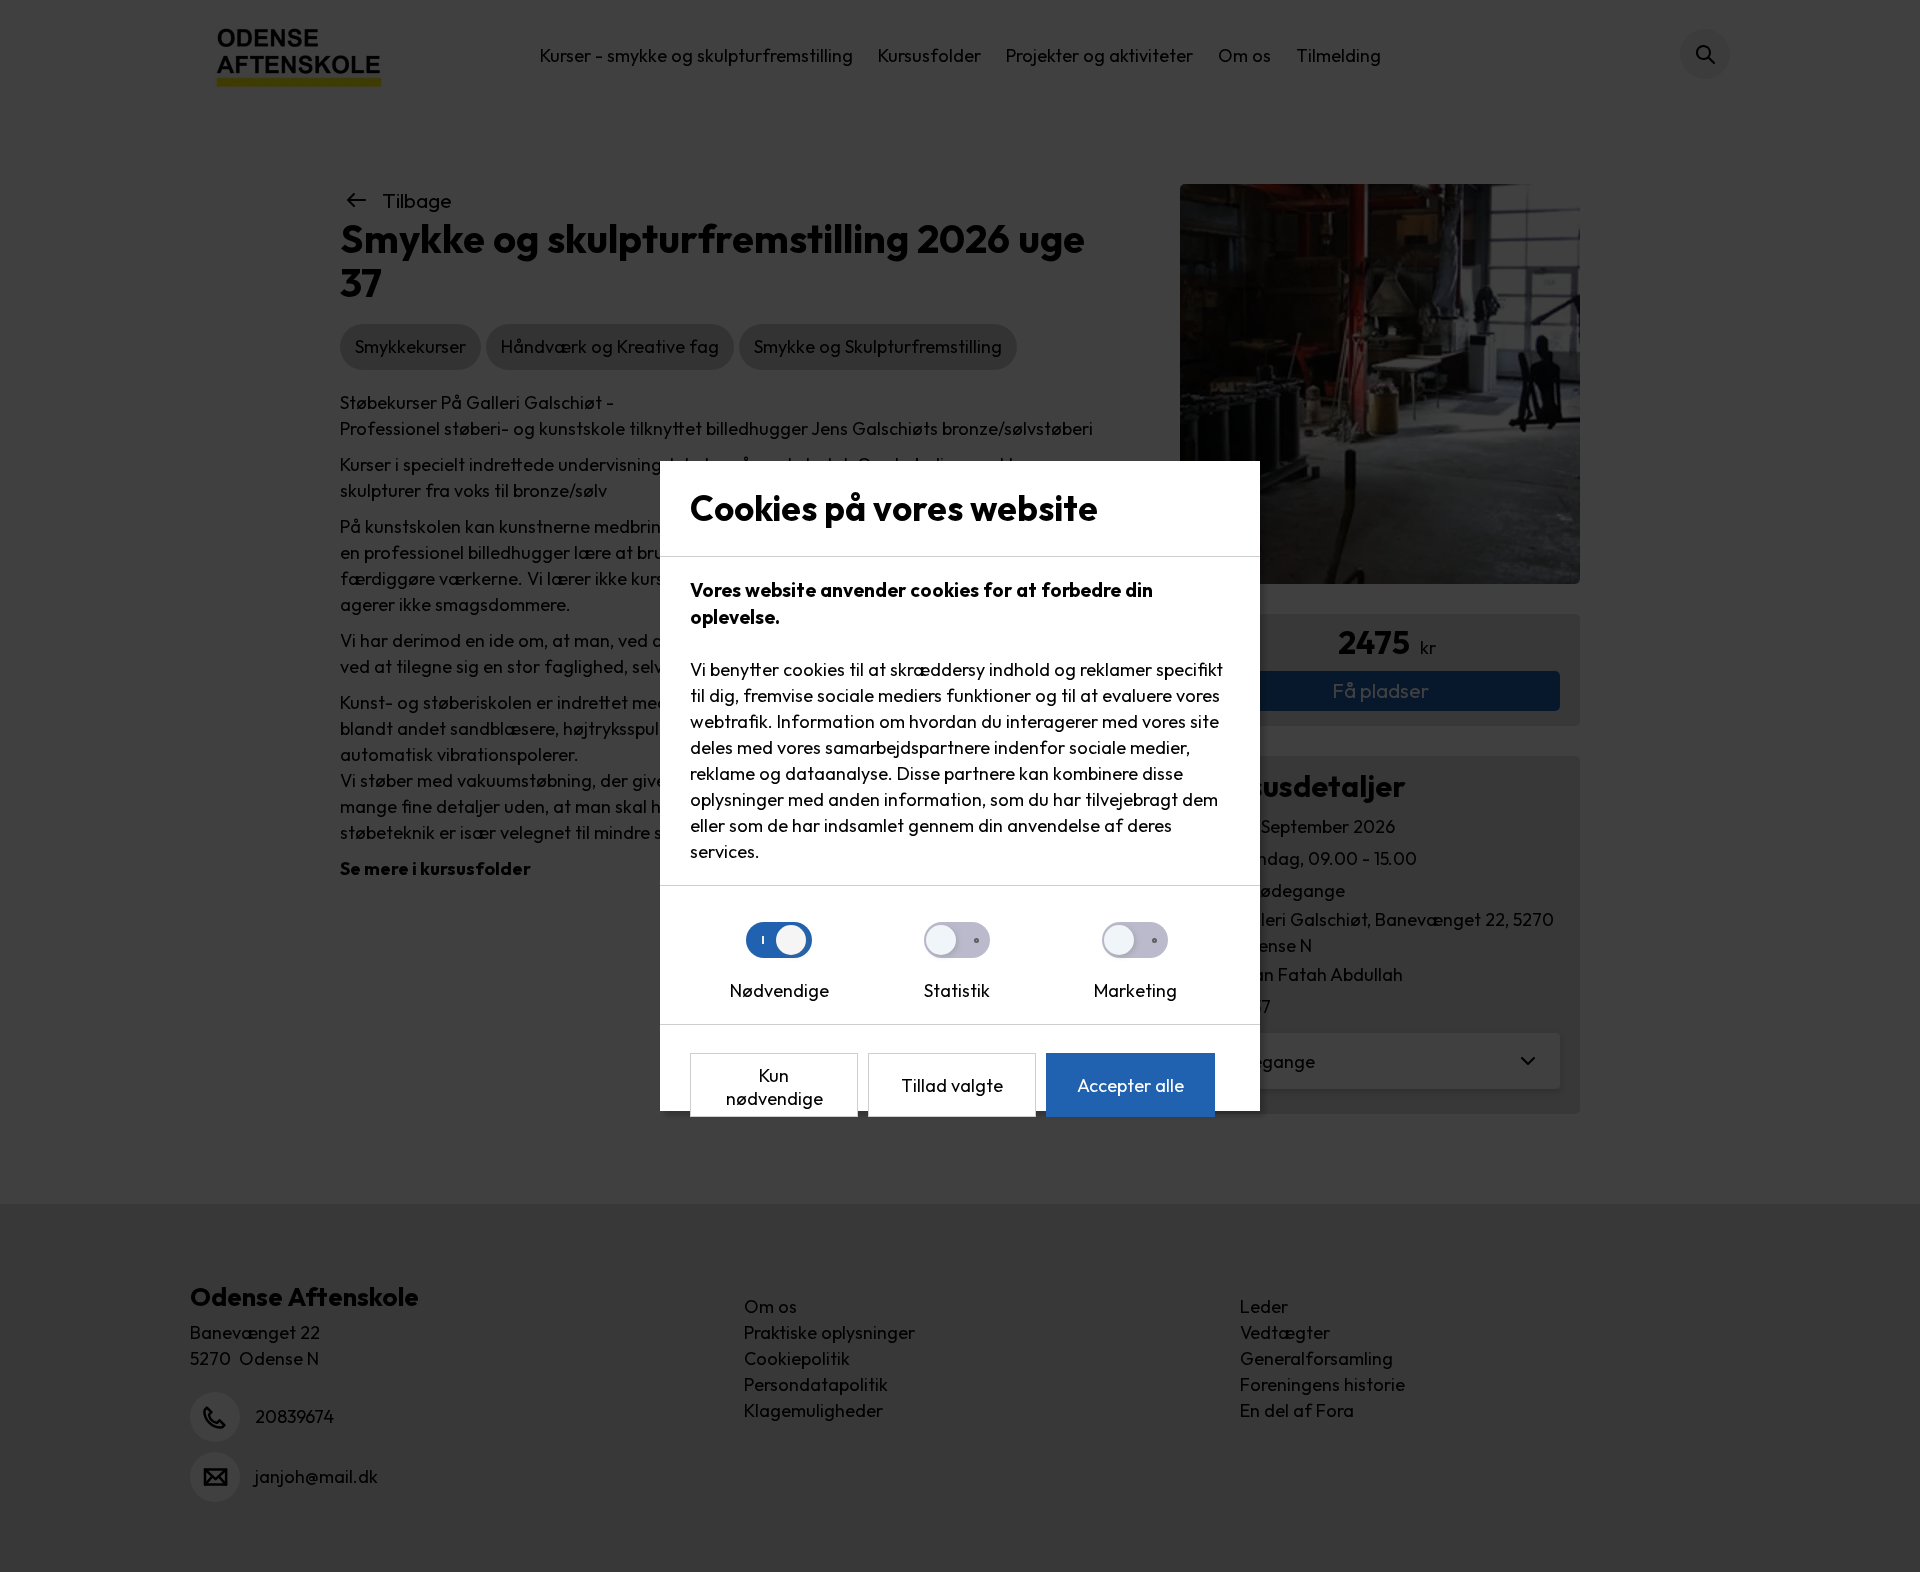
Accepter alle (1130, 1085)
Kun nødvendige (774, 1087)
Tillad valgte (952, 1085)
